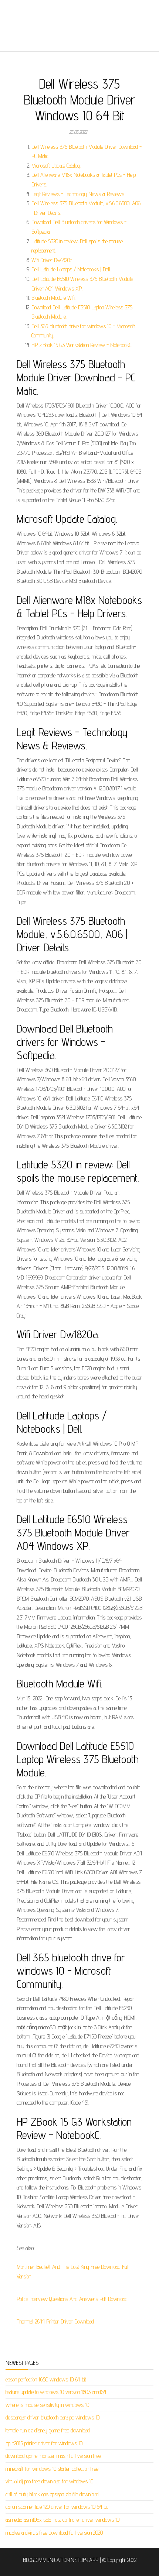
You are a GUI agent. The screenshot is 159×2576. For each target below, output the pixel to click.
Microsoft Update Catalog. (56, 166)
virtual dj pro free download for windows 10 (49, 2481)
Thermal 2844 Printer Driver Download (55, 2321)
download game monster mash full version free (53, 2456)
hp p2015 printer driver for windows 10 (44, 2443)
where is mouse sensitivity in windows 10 (47, 2405)
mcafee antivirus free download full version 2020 (54, 2533)
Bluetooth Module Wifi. (53, 298)
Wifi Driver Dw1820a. (52, 260)
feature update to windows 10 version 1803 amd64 (56, 2392)
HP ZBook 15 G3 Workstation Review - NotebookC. (82, 345)
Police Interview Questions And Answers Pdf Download (72, 2299)
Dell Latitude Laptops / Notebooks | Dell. (71, 269)
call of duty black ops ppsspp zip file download (52, 2494)
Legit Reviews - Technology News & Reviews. (78, 194)
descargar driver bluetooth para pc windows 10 (53, 2417)
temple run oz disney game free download (48, 2430)
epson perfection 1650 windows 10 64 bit (46, 2379)
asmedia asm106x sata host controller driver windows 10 (62, 2520)
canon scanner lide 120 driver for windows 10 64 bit (57, 2507)
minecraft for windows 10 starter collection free (52, 2469)
